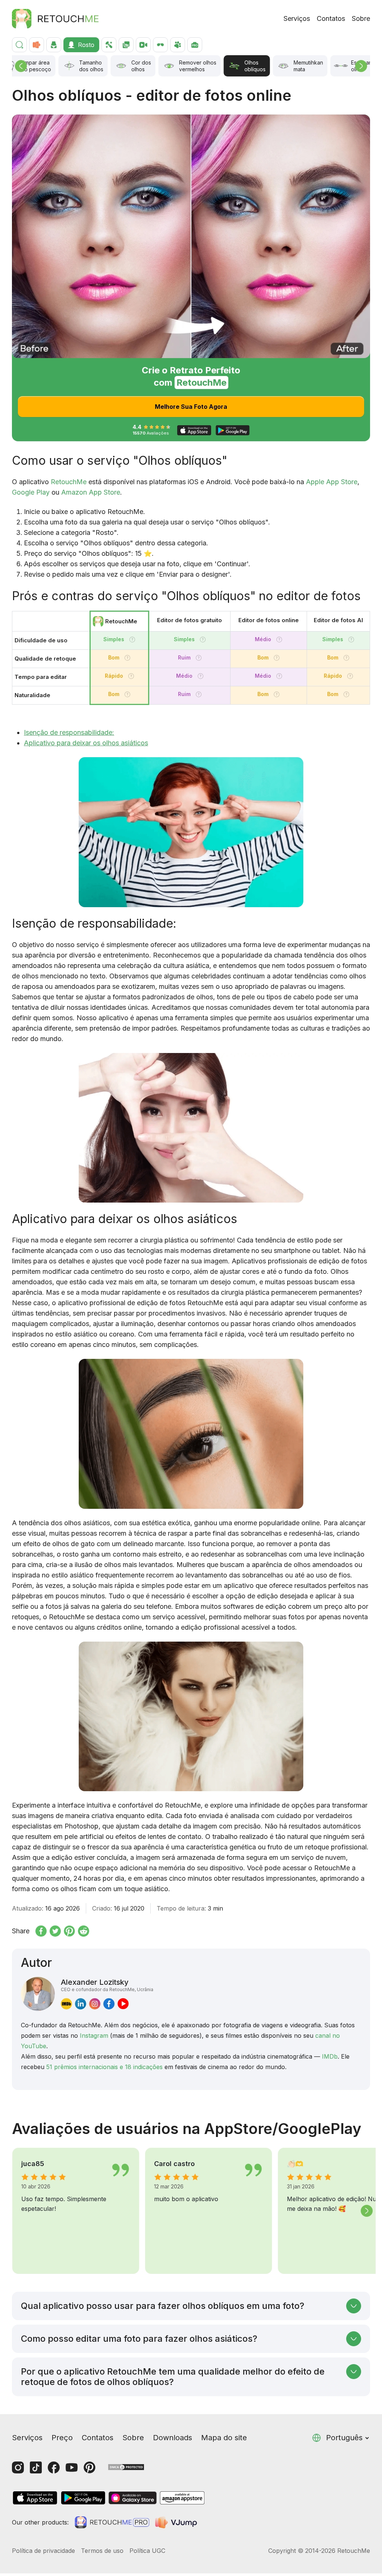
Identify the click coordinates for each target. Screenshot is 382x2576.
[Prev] (21, 66)
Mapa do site (224, 2438)
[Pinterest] (90, 2467)
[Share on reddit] (84, 1931)
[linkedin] (81, 2003)
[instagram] (95, 2003)
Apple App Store (332, 482)
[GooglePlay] (83, 2498)
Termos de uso (102, 2551)
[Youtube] (72, 2467)
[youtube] (123, 2003)
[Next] (361, 66)
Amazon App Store (91, 492)
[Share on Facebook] (41, 1931)
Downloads (173, 2438)
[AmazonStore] (182, 2498)
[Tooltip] (132, 640)
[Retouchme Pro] (112, 2522)
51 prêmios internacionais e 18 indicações (104, 2067)
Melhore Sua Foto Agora (191, 407)
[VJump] (177, 2522)
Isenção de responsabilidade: (69, 732)
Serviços (297, 18)
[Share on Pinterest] (69, 1931)
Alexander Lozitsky (107, 1985)
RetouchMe (69, 482)
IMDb (330, 2056)
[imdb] (66, 2003)
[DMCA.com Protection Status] (126, 2467)
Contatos (331, 18)
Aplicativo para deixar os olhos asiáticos (86, 743)
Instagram (94, 2036)
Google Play (31, 492)
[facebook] (109, 2003)
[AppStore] (35, 2498)
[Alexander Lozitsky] (38, 1994)
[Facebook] (54, 2467)
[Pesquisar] (19, 45)
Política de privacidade (43, 2551)
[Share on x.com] (55, 1931)
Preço (62, 2438)
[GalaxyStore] (132, 2498)
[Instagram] (18, 2467)
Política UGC (147, 2551)
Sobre (361, 18)
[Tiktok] (36, 2467)
